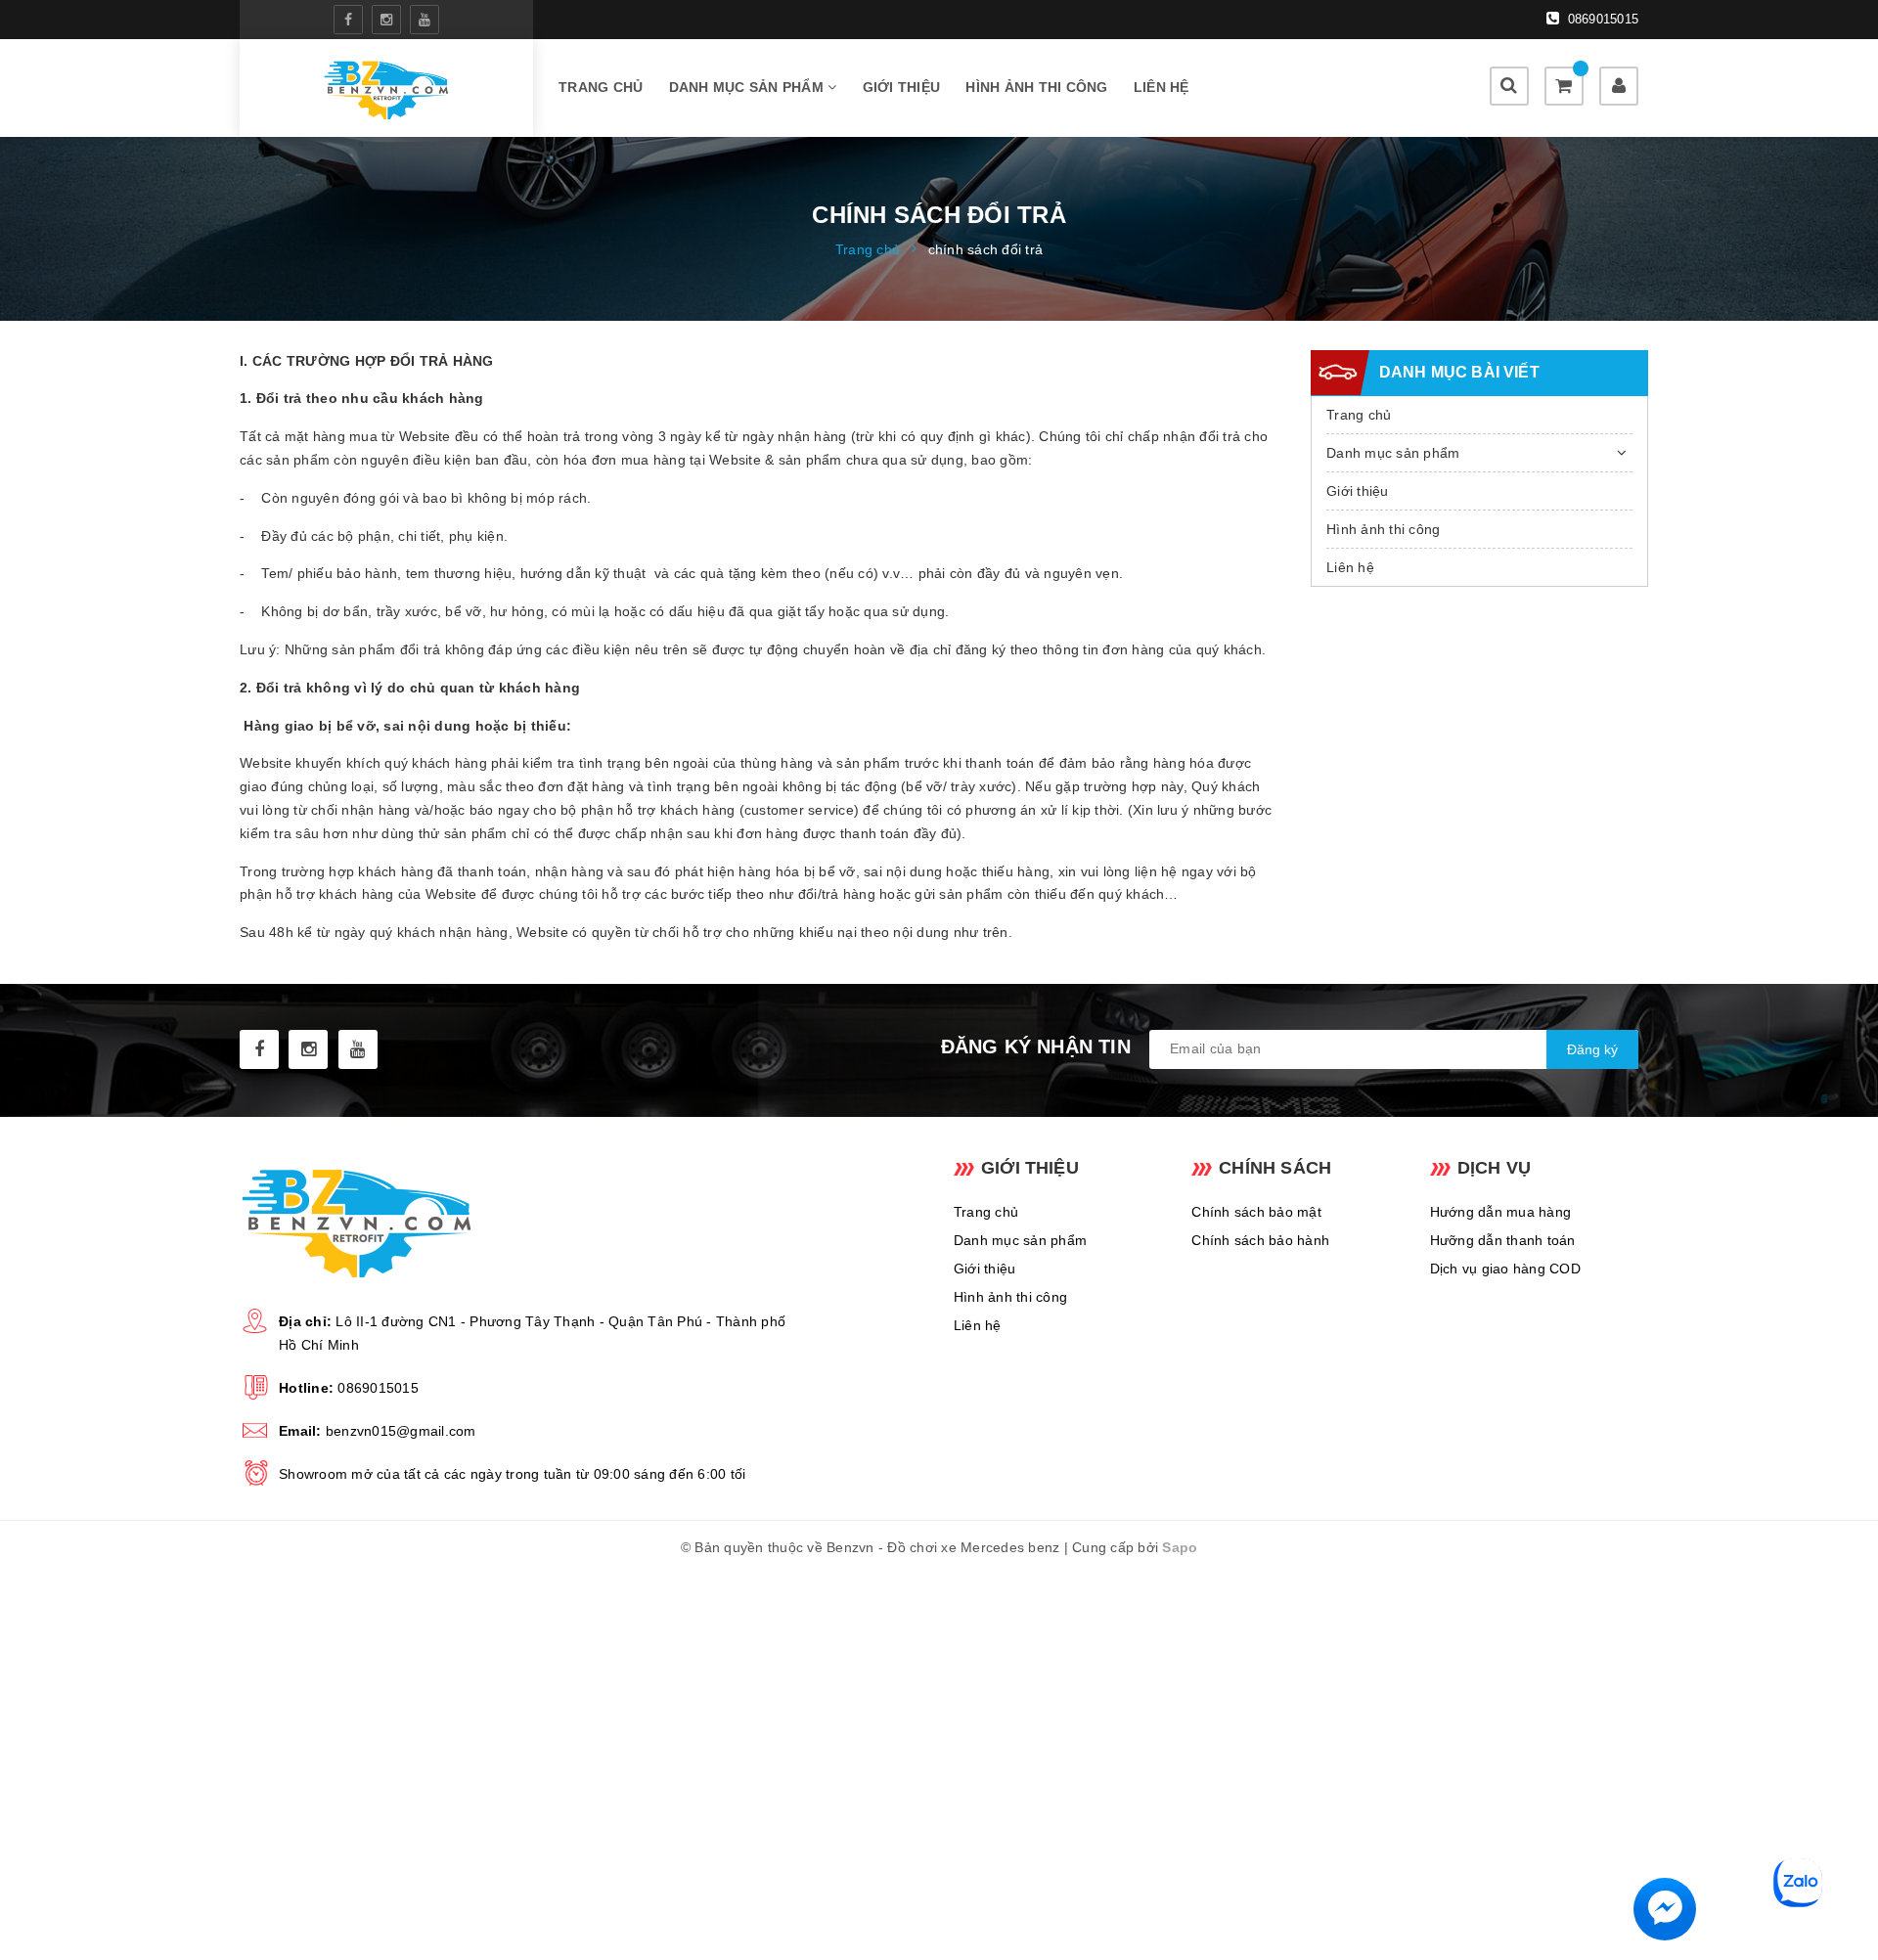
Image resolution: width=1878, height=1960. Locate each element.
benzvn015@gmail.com (401, 1431)
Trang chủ (601, 87)
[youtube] (425, 20)
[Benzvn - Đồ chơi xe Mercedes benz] (386, 88)
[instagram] (386, 20)
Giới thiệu (902, 87)
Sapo (1180, 1547)
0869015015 (1601, 19)
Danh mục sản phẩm (749, 87)
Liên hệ (1162, 87)
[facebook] (348, 20)
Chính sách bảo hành (1260, 1240)
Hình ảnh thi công (1036, 87)
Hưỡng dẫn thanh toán (1503, 1240)
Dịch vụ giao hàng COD (1505, 1269)
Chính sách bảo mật (1256, 1212)
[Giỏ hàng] (1564, 86)
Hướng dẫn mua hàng (1501, 1212)
